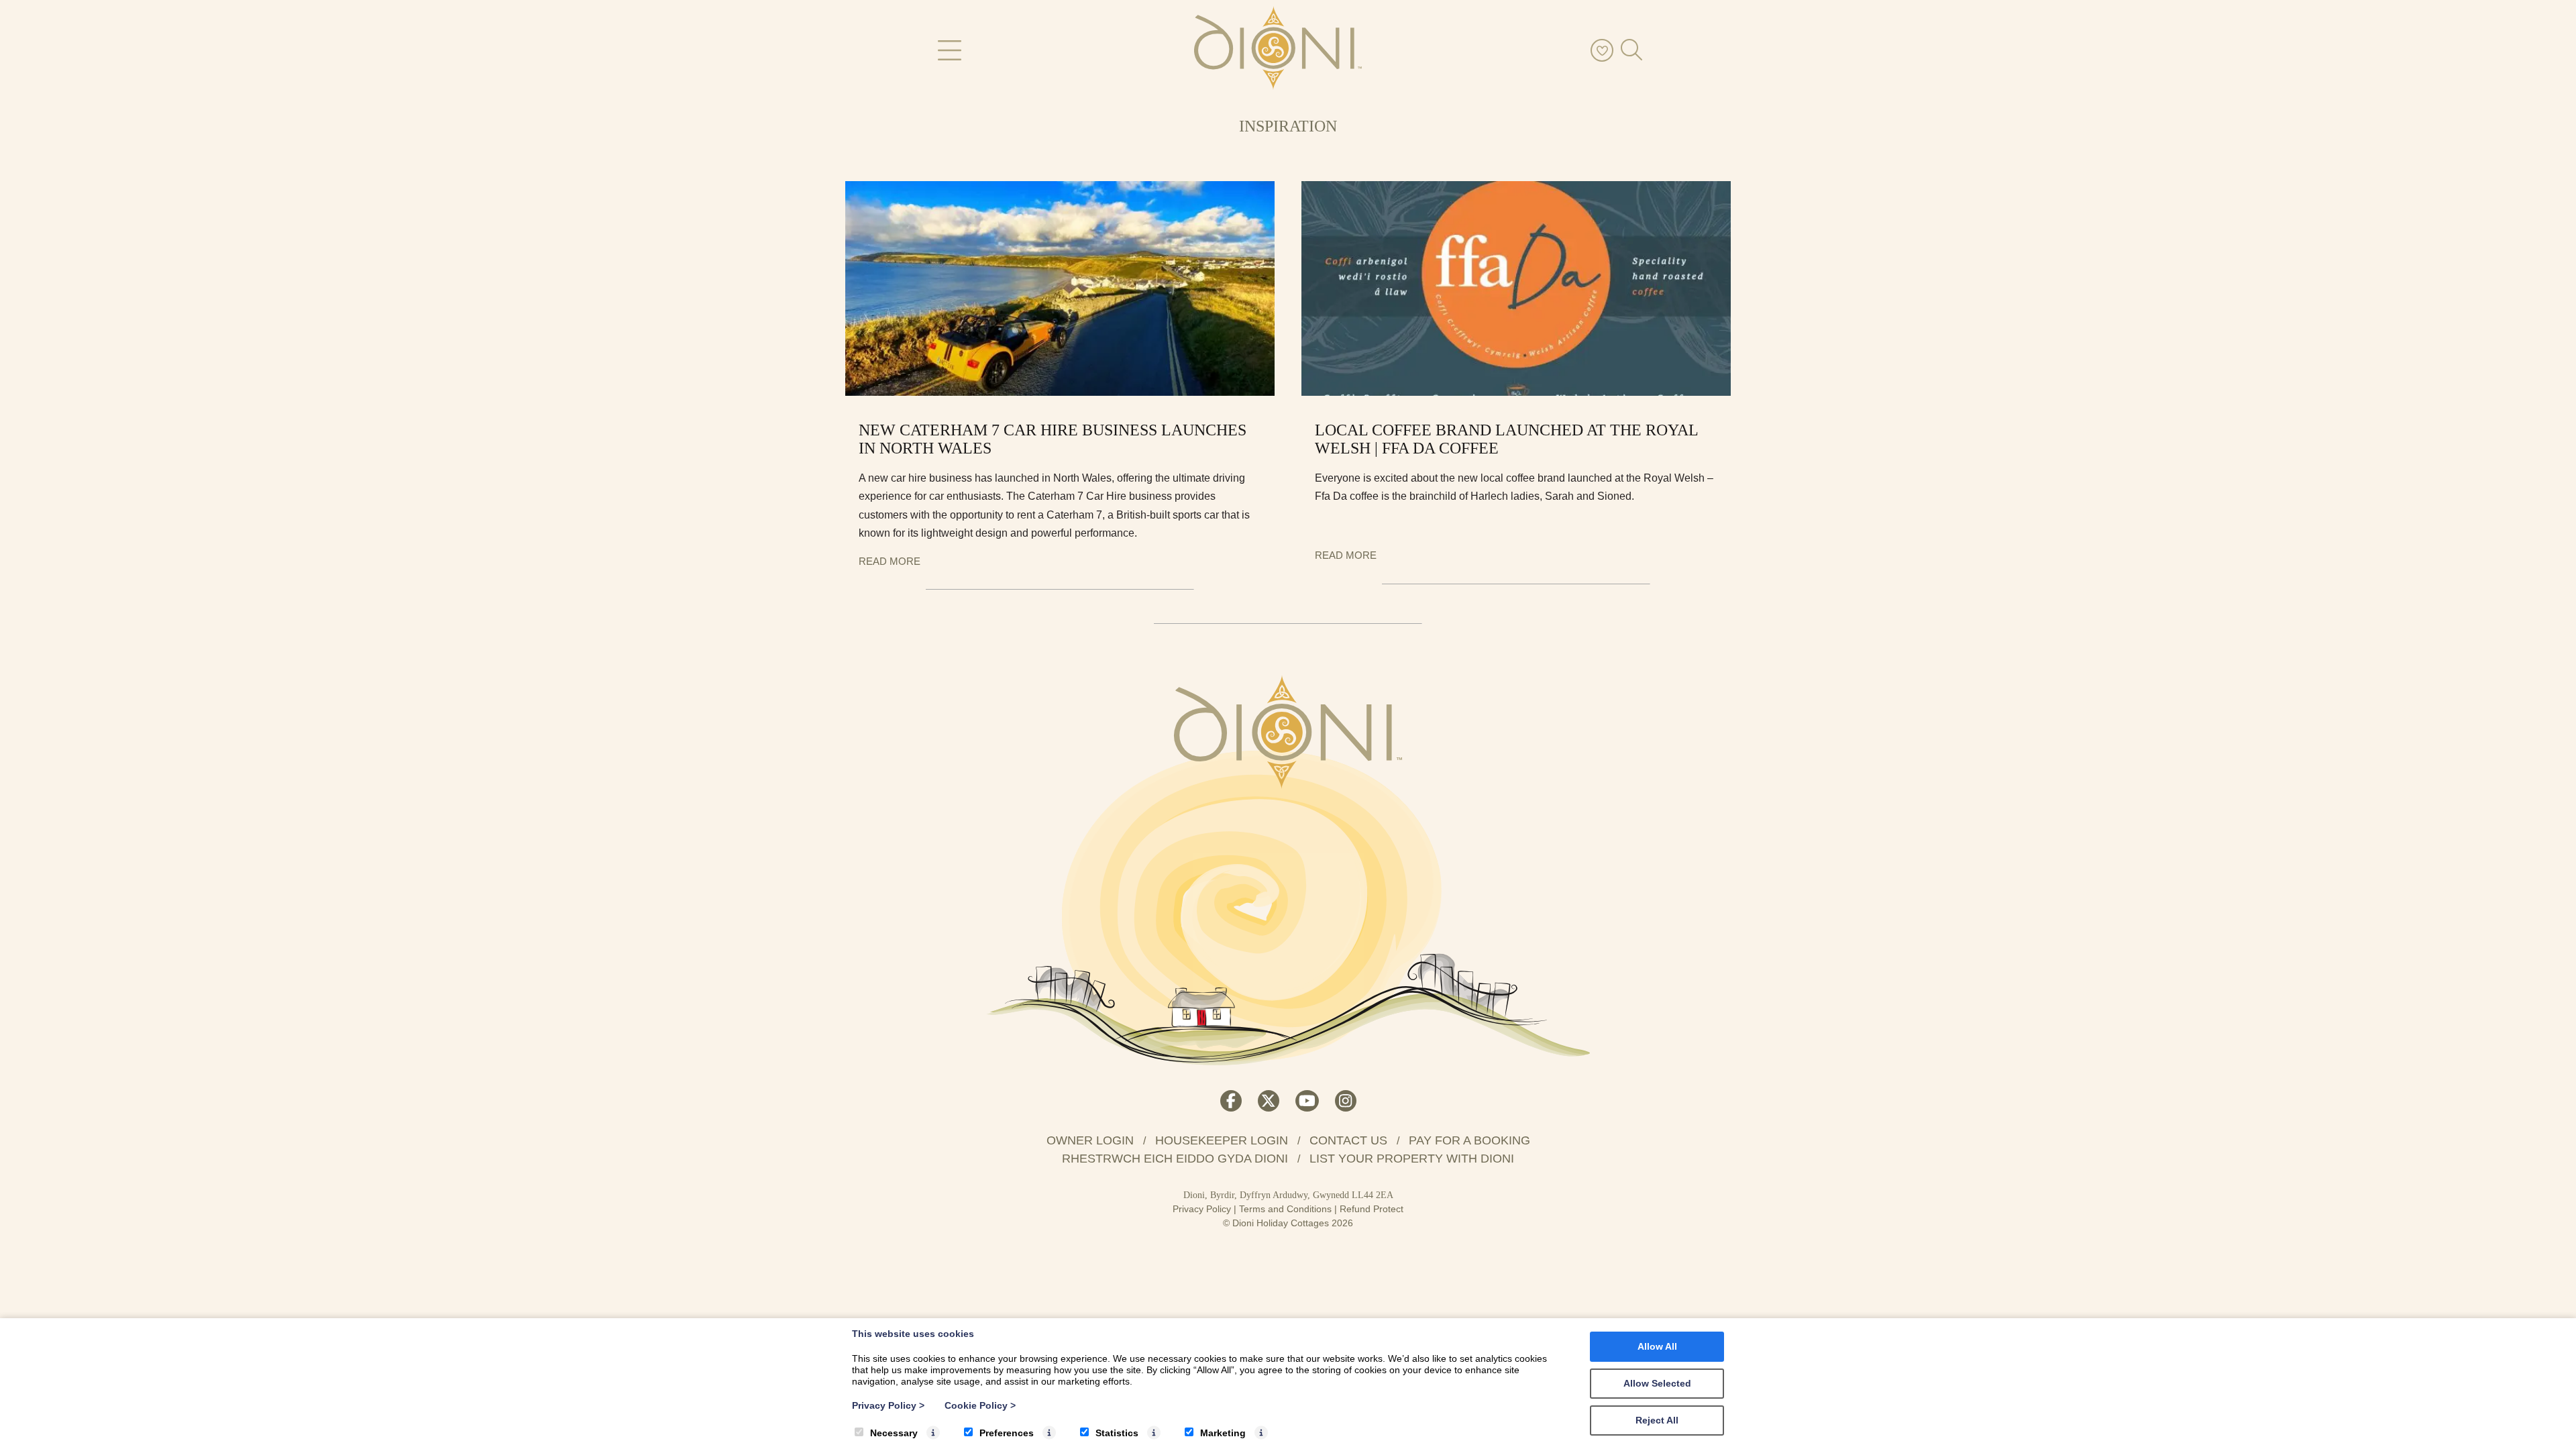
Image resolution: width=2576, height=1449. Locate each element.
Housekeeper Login (1222, 1140)
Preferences (1007, 1433)
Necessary (894, 1433)
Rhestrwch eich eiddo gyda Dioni (1175, 1159)
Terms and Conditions (1285, 1209)
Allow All (1657, 1346)
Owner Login (1090, 1140)
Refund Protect (1372, 1209)
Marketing (1223, 1433)
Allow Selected (1657, 1383)
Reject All (1657, 1420)
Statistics (1117, 1433)
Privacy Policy (1202, 1209)
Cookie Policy (980, 1405)
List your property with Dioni (1412, 1159)
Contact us (1348, 1140)
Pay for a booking (1469, 1140)
